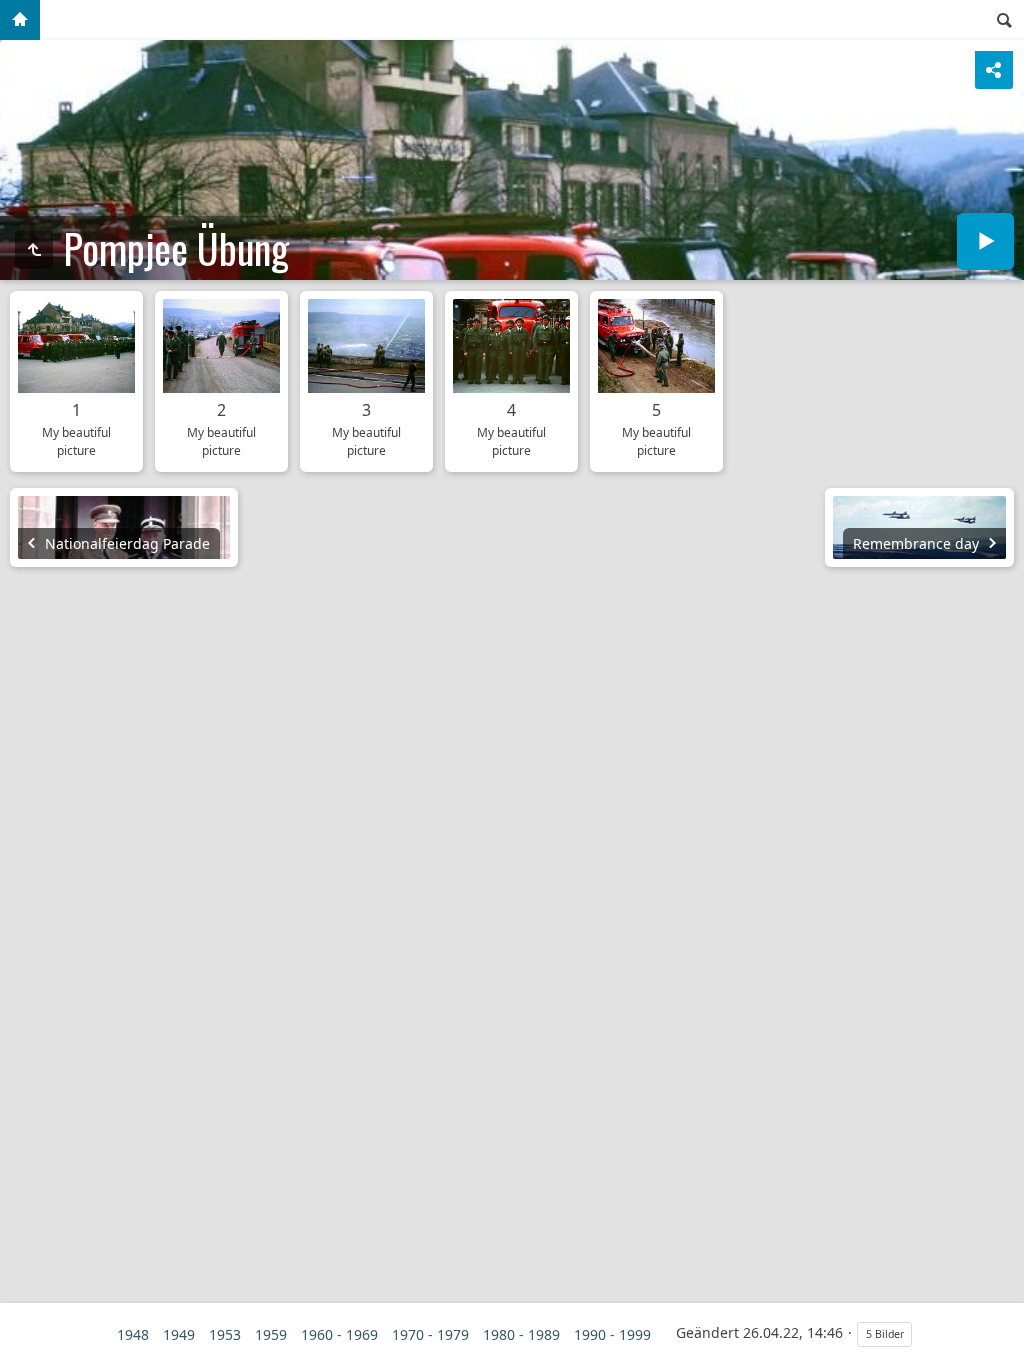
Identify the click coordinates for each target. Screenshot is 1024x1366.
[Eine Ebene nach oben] (34, 250)
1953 (225, 1334)
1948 (133, 1334)
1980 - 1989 (521, 1334)
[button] (24, 1342)
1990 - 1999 (612, 1334)
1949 (179, 1334)
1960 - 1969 (339, 1334)
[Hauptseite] (20, 20)
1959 (271, 1334)
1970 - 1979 (430, 1334)
